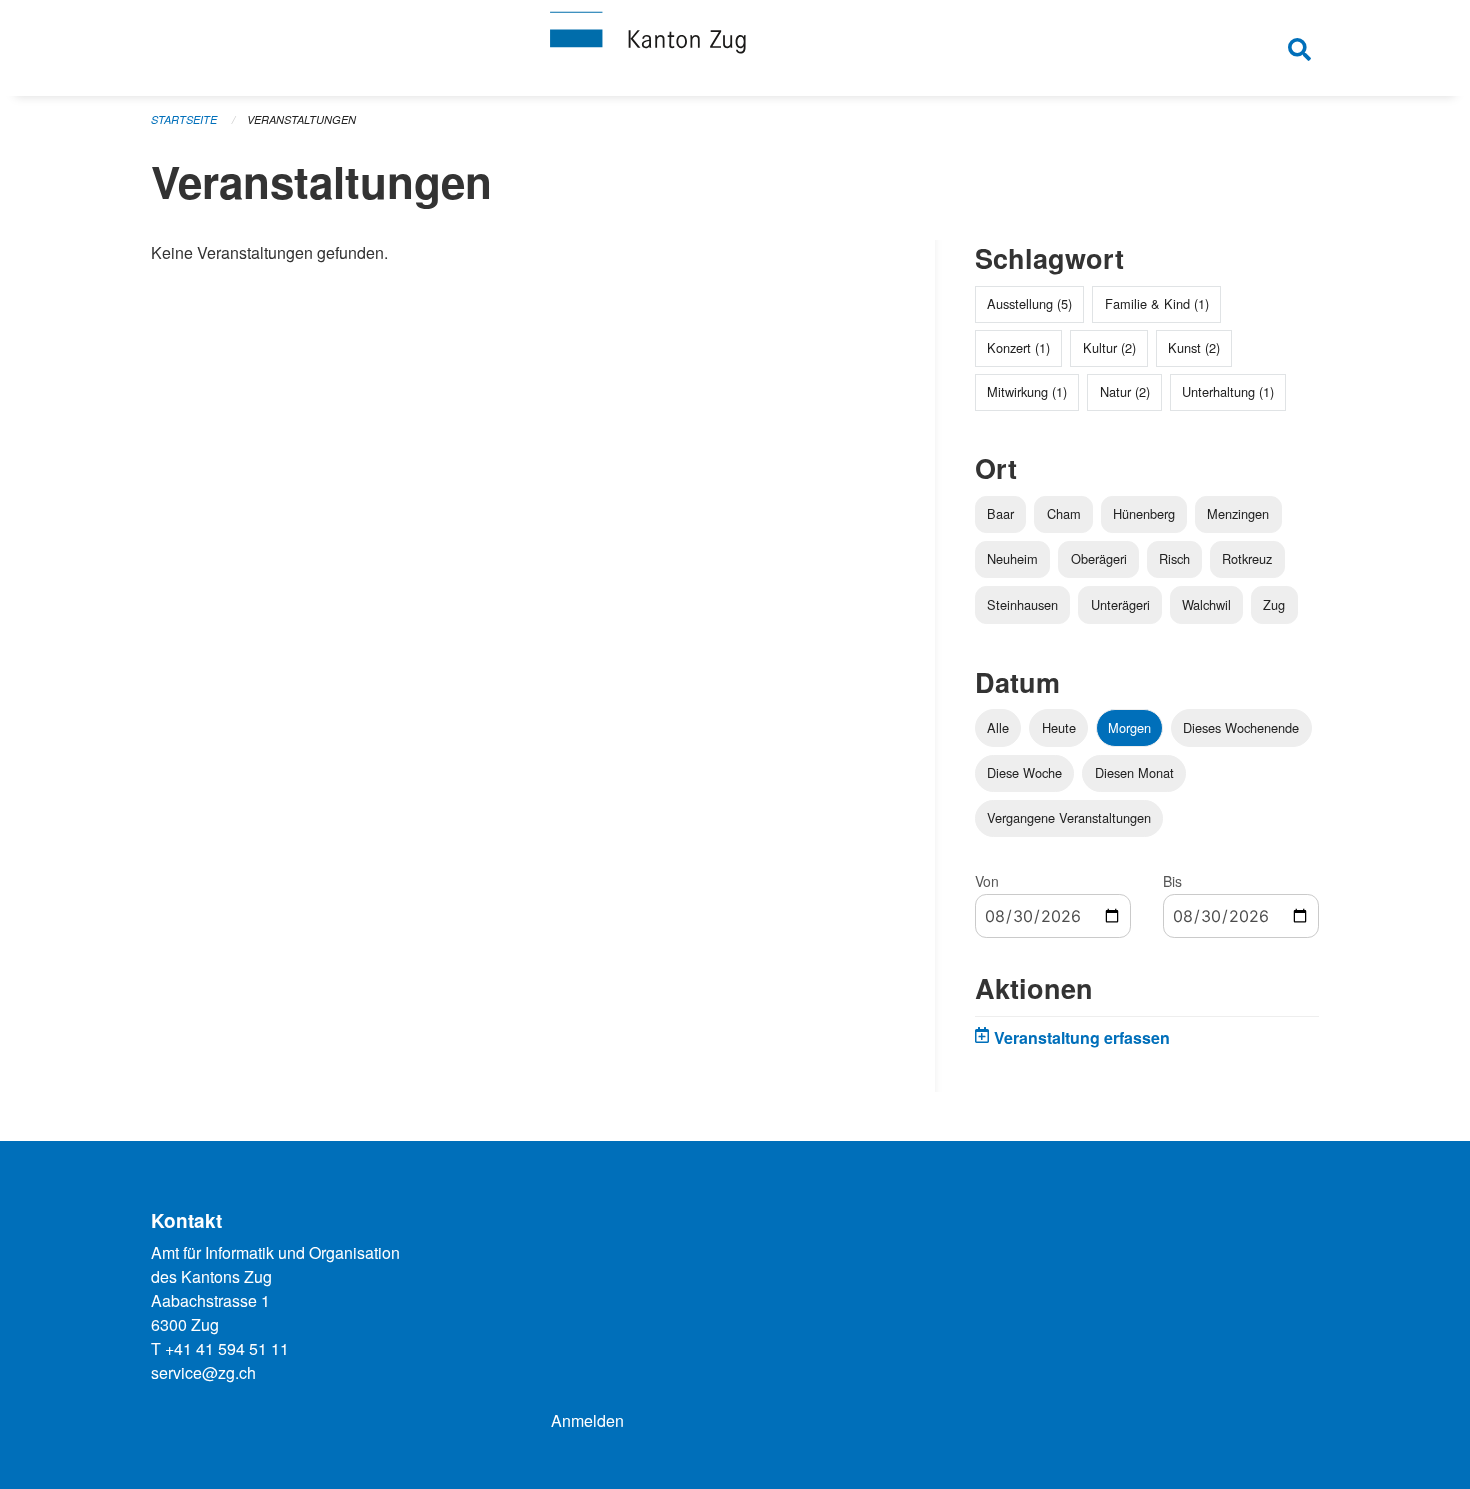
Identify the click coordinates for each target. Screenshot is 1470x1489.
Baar (1000, 513)
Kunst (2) (1194, 347)
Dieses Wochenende (1241, 727)
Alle (998, 727)
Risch (1174, 558)
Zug (1274, 604)
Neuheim (1012, 558)
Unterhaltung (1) (1228, 391)
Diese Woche (1024, 772)
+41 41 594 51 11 (227, 1348)
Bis (1172, 881)
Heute (1059, 727)
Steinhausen (1022, 604)
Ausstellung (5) (1029, 303)
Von (987, 881)
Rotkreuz (1247, 558)
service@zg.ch (203, 1372)
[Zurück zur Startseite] (735, 48)
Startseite (184, 119)
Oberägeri (1099, 558)
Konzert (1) (1018, 347)
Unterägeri (1120, 604)
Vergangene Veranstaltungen (1069, 817)
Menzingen (1238, 513)
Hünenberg (1144, 513)
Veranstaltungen (301, 119)
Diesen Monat (1134, 772)
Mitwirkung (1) (1027, 391)
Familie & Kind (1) (1157, 303)
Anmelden (587, 1420)
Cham (1064, 513)
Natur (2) (1125, 391)
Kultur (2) (1109, 347)
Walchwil (1206, 604)
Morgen (1129, 727)
